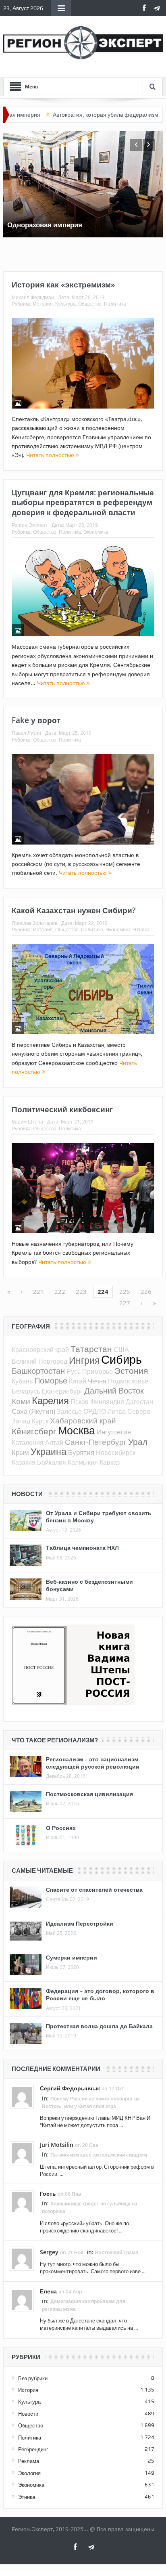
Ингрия (84, 1360)
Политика (115, 304)
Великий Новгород (39, 1361)
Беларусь (26, 1391)
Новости (28, 2414)
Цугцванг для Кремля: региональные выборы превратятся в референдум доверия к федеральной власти (83, 502)
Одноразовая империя (45, 225)
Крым (20, 1452)
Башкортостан (38, 1371)
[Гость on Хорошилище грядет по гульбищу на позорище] (22, 2202)
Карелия (50, 1400)
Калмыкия (83, 1462)
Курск (40, 1421)
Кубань (22, 1381)
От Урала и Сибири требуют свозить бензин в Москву (99, 1516)
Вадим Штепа (27, 1121)
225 (125, 1291)
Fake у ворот (36, 720)
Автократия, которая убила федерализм (70, 115)
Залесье (69, 1411)
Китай (78, 1381)
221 (38, 1291)
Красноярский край (40, 1350)
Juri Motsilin (57, 2145)
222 (60, 1291)
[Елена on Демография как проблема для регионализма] (22, 2299)
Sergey (49, 2252)
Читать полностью (51, 455)
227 (125, 1303)
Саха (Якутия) (33, 1411)
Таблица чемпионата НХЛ (82, 1548)
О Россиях (61, 1828)
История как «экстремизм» (63, 285)
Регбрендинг (33, 2449)
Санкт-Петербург (96, 1442)
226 (146, 1291)
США (121, 1350)
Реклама (29, 2461)
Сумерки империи (72, 1957)
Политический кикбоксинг (62, 1109)
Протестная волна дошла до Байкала (99, 2026)
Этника (141, 929)
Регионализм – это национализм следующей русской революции (93, 1763)
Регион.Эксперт (30, 525)
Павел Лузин (26, 733)
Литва (117, 1411)
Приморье (98, 1371)
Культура (65, 304)
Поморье (51, 1380)
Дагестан (139, 1402)
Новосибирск (116, 1453)
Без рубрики (33, 2378)
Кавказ (110, 1462)
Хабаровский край (83, 1420)
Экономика (96, 532)
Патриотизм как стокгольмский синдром (99, 2155)
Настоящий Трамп (117, 2252)
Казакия (24, 1462)
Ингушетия (114, 1432)
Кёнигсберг (34, 1431)
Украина (49, 1451)
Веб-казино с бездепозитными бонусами (89, 1585)
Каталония (28, 1442)
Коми (21, 1401)
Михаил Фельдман (33, 297)
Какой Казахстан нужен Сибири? (74, 910)
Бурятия (81, 1452)
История (43, 304)
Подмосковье (128, 1381)
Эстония (131, 1371)
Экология (29, 2473)
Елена (48, 2291)
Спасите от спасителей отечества (94, 1890)
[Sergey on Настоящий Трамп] (22, 2258)
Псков (80, 1402)
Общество (90, 304)
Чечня (97, 1381)
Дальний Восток (114, 1391)
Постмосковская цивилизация (89, 1794)
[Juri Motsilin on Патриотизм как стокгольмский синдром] (22, 2153)
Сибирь (121, 1359)
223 (81, 1291)
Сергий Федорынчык (70, 2088)
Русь (74, 1371)
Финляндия (107, 1402)
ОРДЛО (95, 1411)
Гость (48, 2193)
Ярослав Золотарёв (34, 923)
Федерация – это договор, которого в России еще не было (100, 1994)
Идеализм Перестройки (80, 1923)
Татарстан (91, 1349)
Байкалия (52, 1462)
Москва (77, 1430)
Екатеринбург (62, 1391)
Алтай (54, 1442)
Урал (138, 1442)
